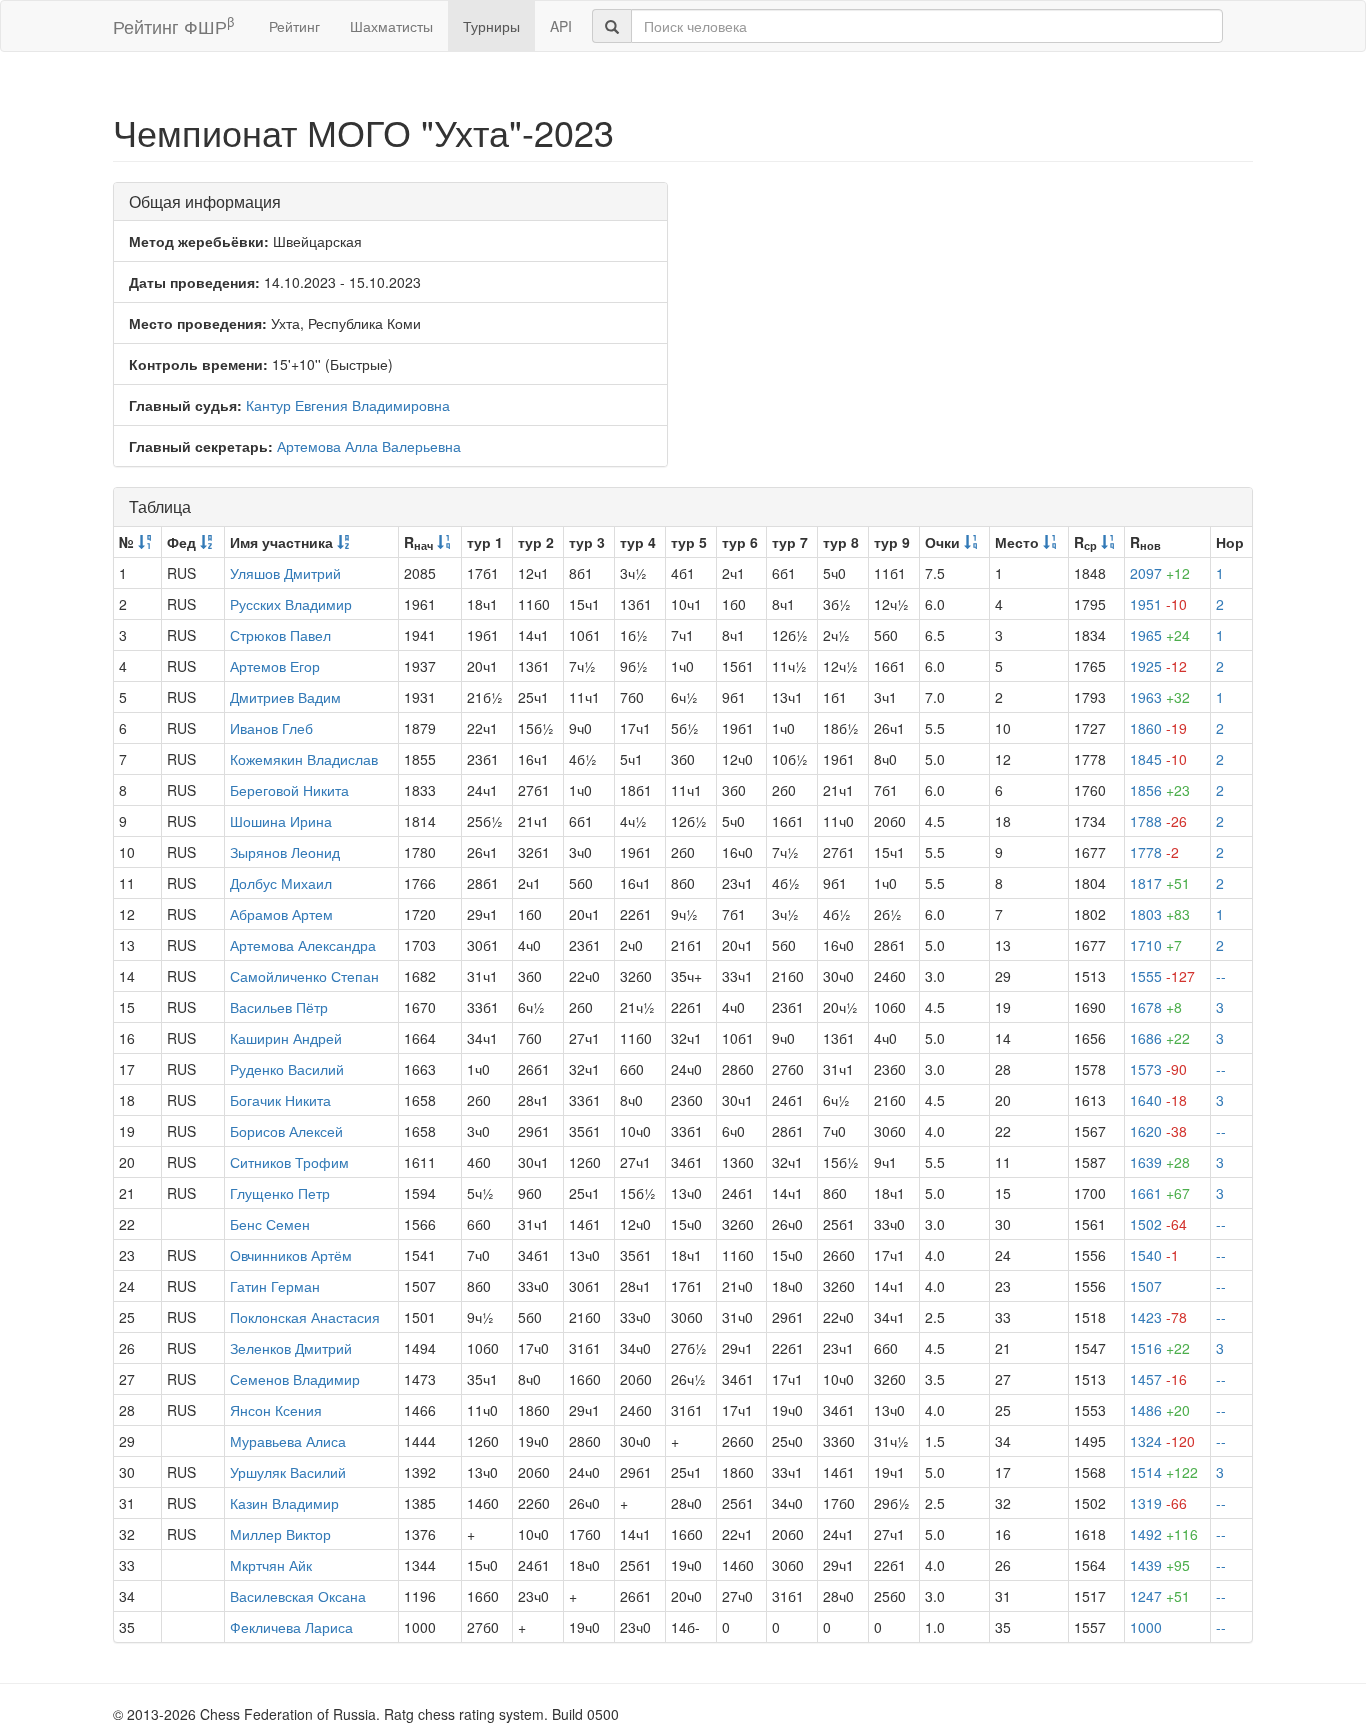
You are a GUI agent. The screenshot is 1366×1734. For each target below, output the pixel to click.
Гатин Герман (275, 1286)
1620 (1158, 1131)
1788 (1158, 821)
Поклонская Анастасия (305, 1317)
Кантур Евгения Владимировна (348, 405)
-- (1221, 976)
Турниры (491, 26)
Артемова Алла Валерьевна (369, 446)
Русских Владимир (291, 604)
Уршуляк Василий (288, 1472)
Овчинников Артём (291, 1255)
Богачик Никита (280, 1100)
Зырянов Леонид (285, 852)
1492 (1164, 1534)
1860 (1158, 728)
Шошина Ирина (281, 821)
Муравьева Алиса (288, 1441)
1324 (1162, 1441)
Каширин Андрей (286, 1038)
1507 (1146, 1286)
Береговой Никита (289, 790)
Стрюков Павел (280, 635)
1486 (1160, 1410)
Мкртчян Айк (271, 1565)
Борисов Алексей (286, 1131)
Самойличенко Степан (304, 976)
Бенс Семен (270, 1224)
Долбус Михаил (281, 883)
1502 (1158, 1224)
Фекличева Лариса (291, 1627)
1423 (1158, 1317)
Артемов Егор (275, 666)
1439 (1160, 1565)
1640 (1158, 1100)
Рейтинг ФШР (173, 25)
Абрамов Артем (281, 914)
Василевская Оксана (298, 1596)
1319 (1158, 1503)
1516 (1160, 1348)
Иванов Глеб (271, 728)
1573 (1158, 1069)
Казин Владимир (284, 1503)
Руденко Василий (287, 1069)
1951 (1158, 604)
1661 (1160, 1193)
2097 (1160, 573)
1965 (1160, 635)
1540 (1154, 1255)
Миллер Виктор (280, 1534)
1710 (1156, 945)
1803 (1160, 914)
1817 (1160, 883)
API (561, 26)
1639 (1160, 1162)
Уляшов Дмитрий (285, 573)
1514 (1164, 1472)
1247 (1160, 1596)
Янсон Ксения (276, 1410)
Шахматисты (391, 26)
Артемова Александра (303, 945)
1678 (1156, 1007)
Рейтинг (294, 26)
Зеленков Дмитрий (291, 1348)
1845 (1158, 759)
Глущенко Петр (280, 1193)
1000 (1146, 1627)
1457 (1158, 1379)
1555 (1162, 976)
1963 (1160, 697)
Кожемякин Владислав (304, 759)
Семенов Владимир (295, 1379)
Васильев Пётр (279, 1007)
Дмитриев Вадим (285, 697)
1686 (1160, 1038)
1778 (1154, 852)
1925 (1158, 666)
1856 (1160, 790)
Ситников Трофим (289, 1162)
